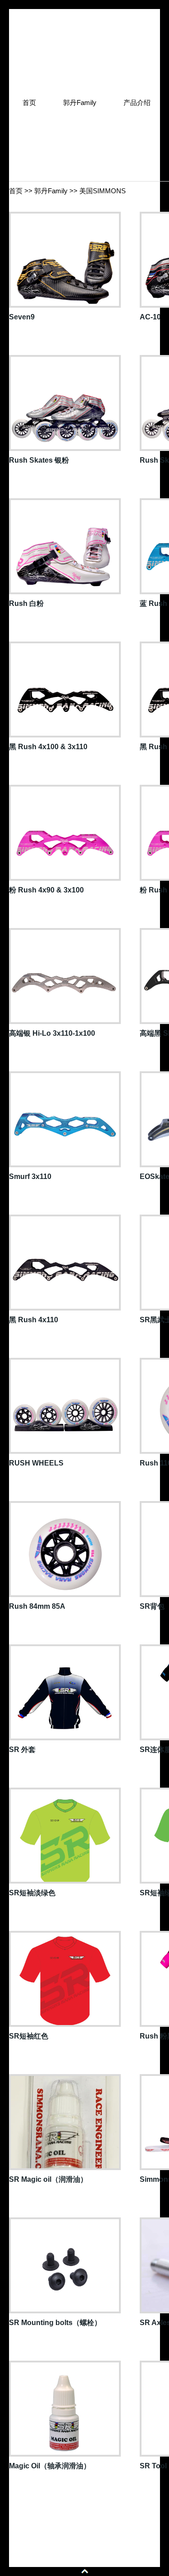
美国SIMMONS (103, 191)
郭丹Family (51, 191)
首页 (16, 191)
